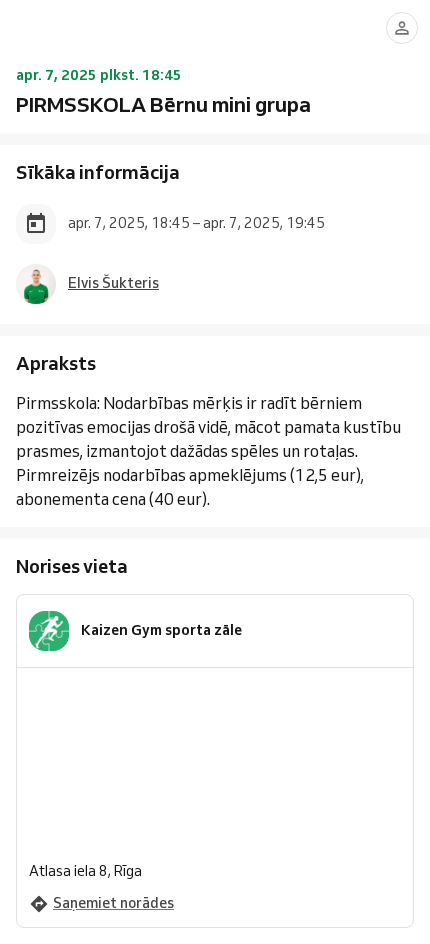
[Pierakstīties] (402, 28)
